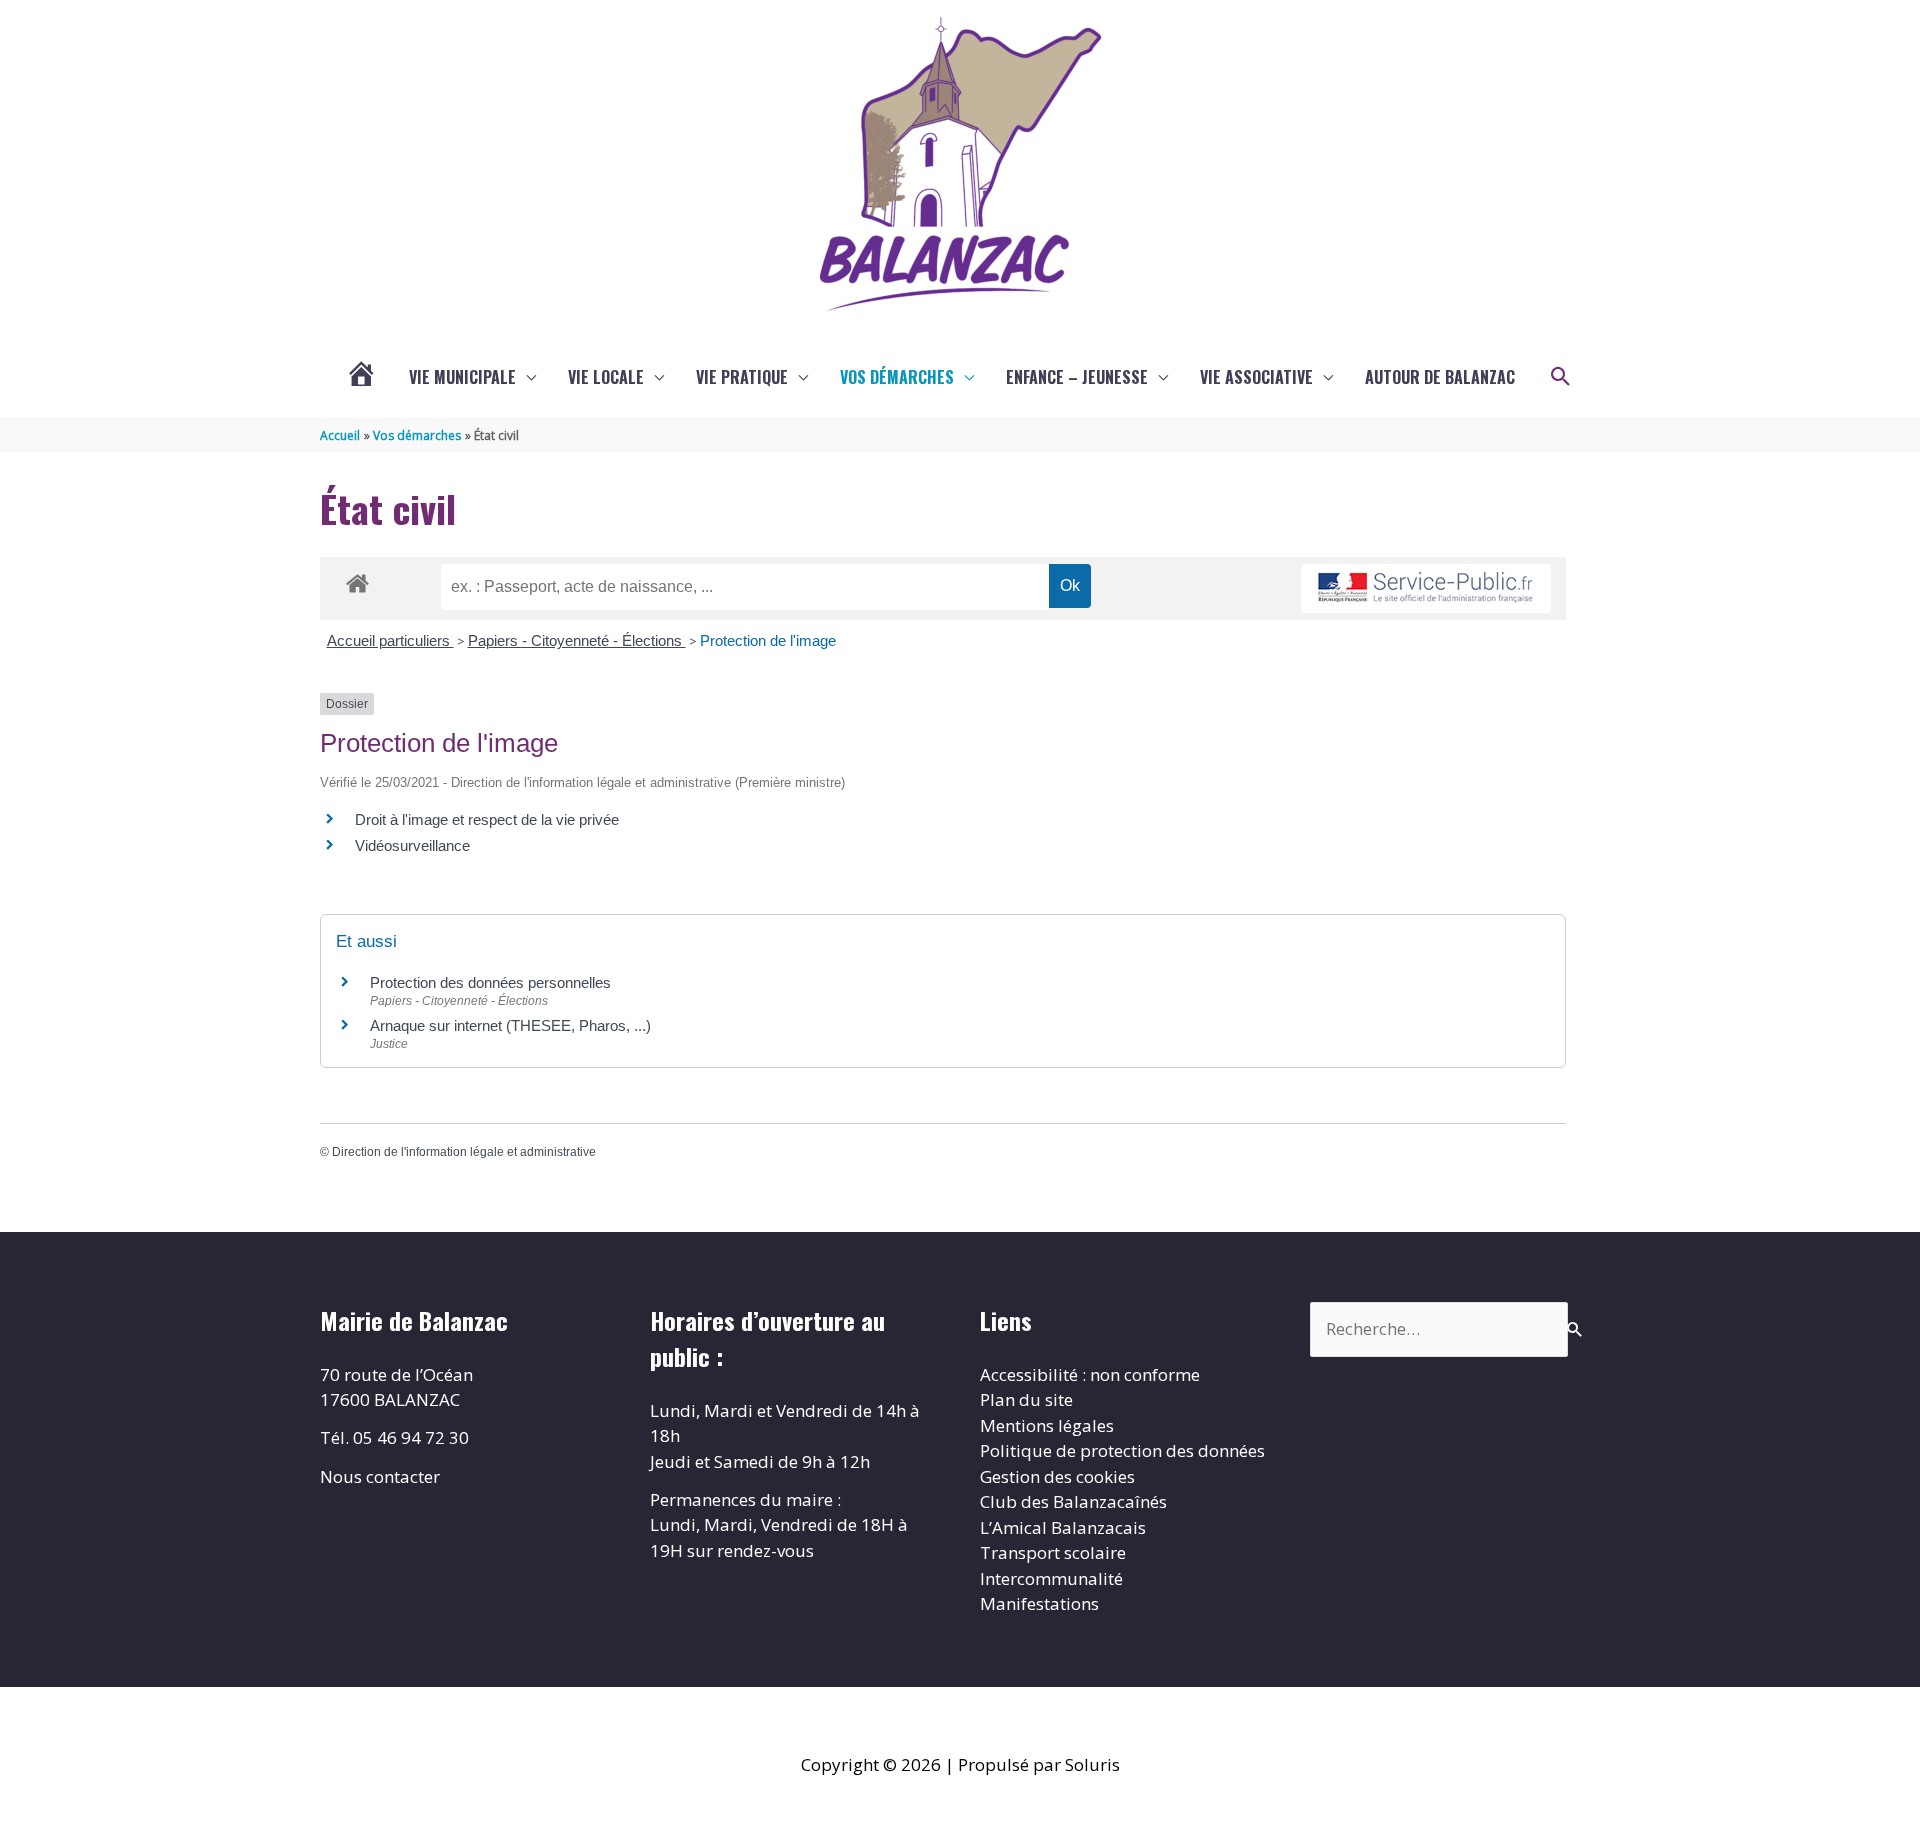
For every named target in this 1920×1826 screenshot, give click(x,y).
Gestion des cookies (1057, 1476)
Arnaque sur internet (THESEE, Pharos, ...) (510, 1025)
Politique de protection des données (1122, 1450)
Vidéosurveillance (412, 845)
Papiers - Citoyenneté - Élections (577, 640)
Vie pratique (742, 377)
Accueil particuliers (390, 640)
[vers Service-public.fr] (1426, 588)
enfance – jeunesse (1077, 377)
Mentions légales (1047, 1425)
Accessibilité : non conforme (1090, 1374)
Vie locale (606, 377)
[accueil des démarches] (357, 580)
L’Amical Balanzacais (1063, 1527)
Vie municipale (462, 377)
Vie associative (1256, 377)
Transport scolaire (1053, 1552)
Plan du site (1026, 1399)
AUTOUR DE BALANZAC (1440, 377)
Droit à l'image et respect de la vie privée (487, 819)
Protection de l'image (768, 640)
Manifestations (1039, 1603)
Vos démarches (897, 377)
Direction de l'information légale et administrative (464, 1152)
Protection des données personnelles (490, 982)
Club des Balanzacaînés (1073, 1501)
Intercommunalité (1051, 1578)
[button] (1561, 377)
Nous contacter (380, 1476)
